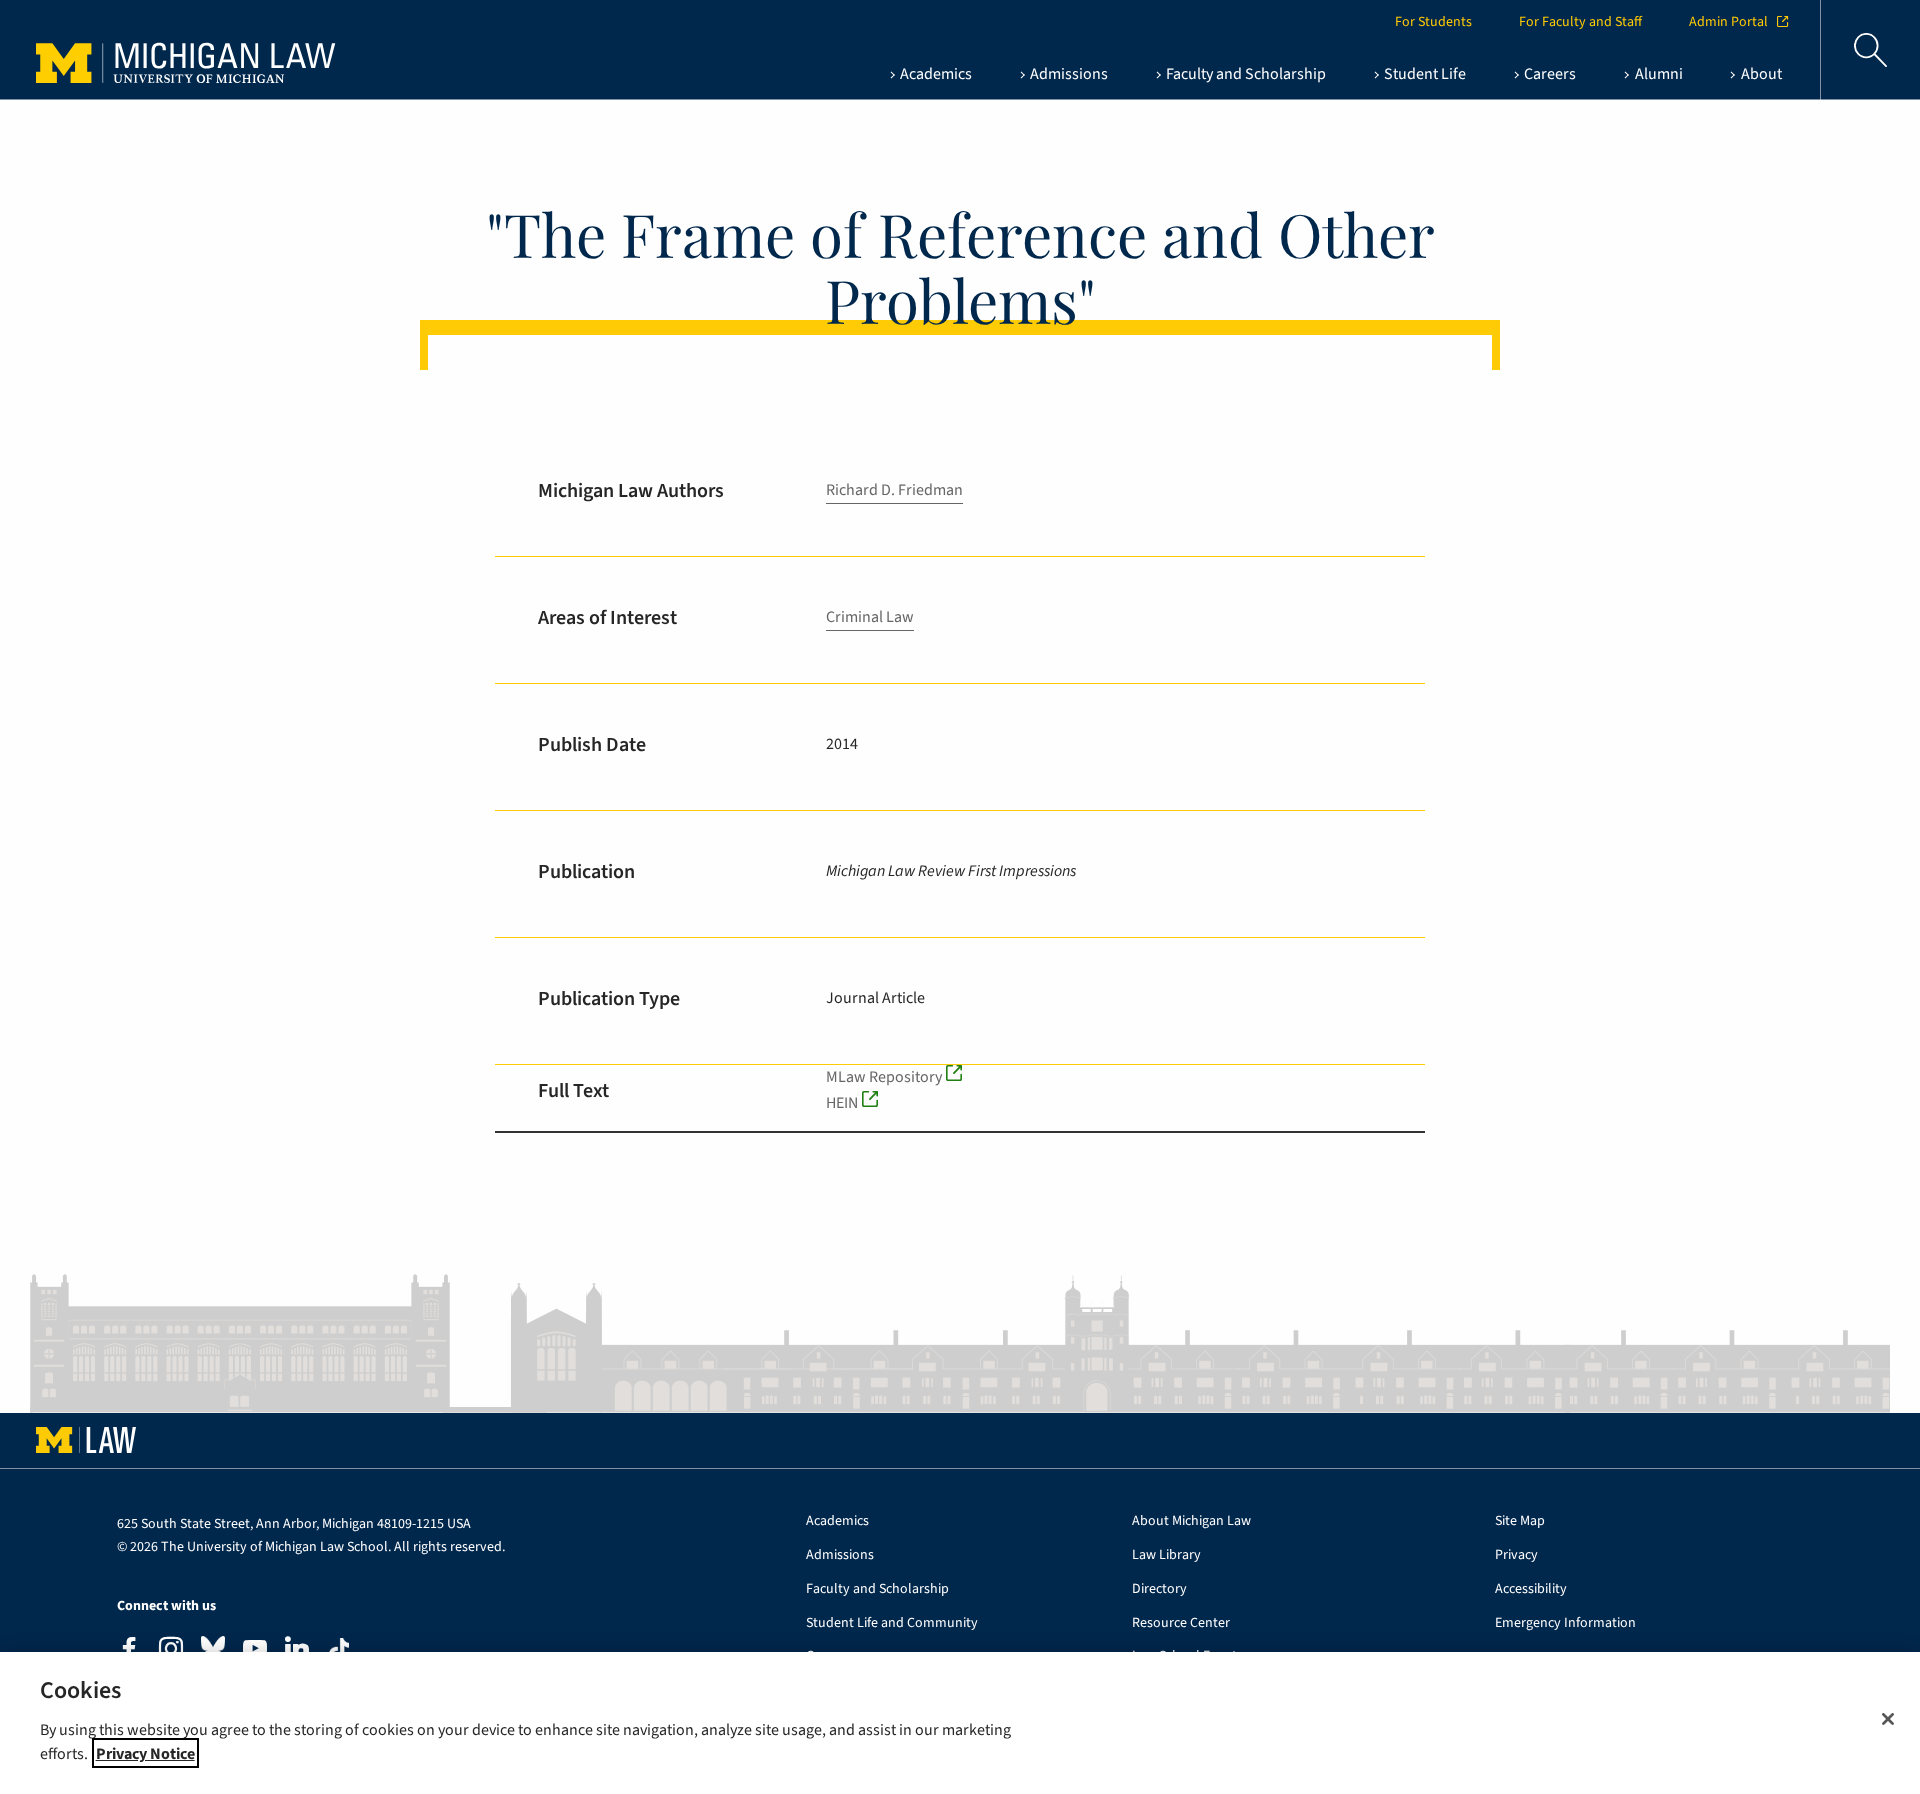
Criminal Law (870, 617)
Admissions (840, 1555)
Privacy (1516, 1555)
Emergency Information (1565, 1623)
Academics (837, 1521)
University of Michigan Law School (191, 50)
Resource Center (1181, 1623)
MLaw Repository (884, 1077)
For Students (1433, 22)
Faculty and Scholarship (877, 1589)
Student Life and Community (892, 1623)
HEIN (842, 1103)
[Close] (1888, 1719)
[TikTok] (339, 1650)
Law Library (1166, 1555)
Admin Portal (1728, 22)
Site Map (1520, 1521)
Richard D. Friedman (894, 490)
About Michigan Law (1191, 1521)
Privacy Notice (145, 1753)
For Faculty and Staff (1580, 22)
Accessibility (1531, 1589)
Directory (1159, 1589)
